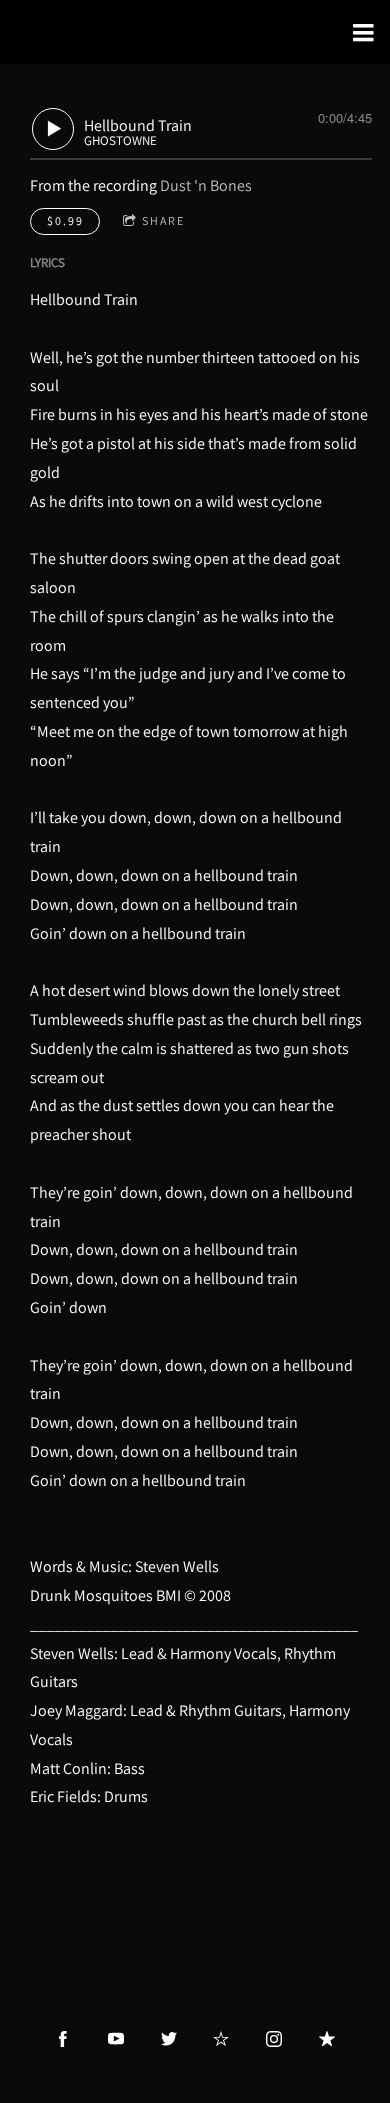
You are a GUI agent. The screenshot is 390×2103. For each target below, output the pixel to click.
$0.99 (65, 220)
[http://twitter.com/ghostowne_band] (169, 2039)
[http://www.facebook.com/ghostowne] (63, 2039)
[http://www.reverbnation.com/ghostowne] (221, 2039)
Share (163, 220)
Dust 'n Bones (206, 185)
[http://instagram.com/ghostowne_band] (274, 2039)
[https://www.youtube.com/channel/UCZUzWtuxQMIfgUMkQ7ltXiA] (116, 2039)
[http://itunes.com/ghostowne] (327, 2039)
